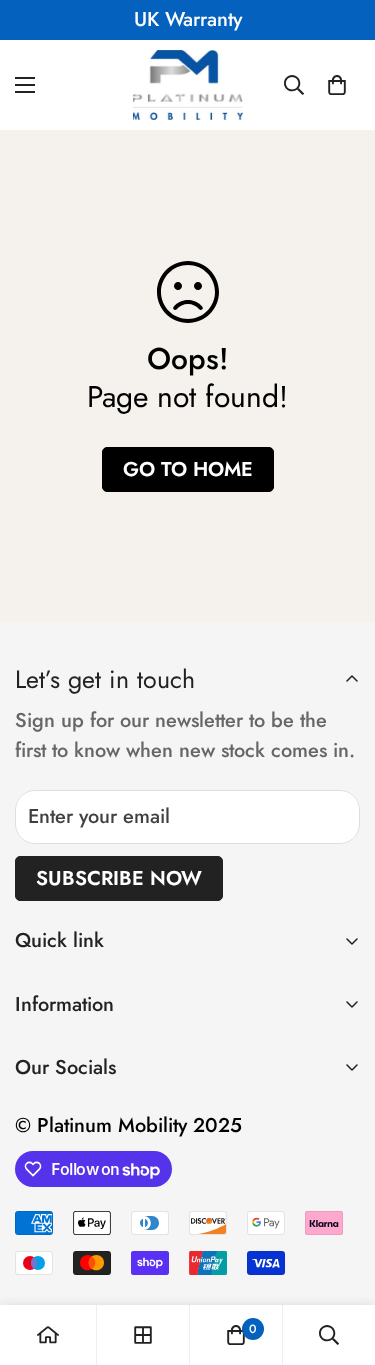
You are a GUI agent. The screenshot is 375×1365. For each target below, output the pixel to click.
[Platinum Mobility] (188, 85)
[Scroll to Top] (339, 1259)
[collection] (143, 1335)
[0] (337, 85)
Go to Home (188, 469)
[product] (48, 1335)
